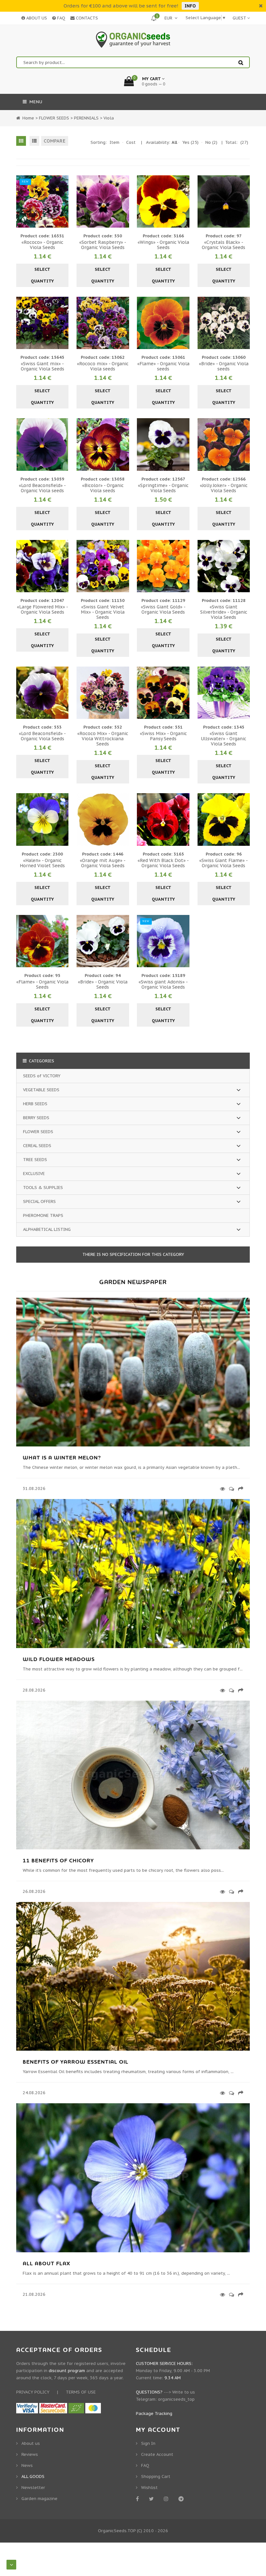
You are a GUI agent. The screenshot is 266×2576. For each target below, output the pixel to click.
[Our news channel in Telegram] (182, 2499)
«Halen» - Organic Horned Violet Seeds (42, 863)
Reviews (30, 2454)
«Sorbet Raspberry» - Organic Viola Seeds (103, 245)
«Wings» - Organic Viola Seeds (163, 245)
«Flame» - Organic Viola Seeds (42, 984)
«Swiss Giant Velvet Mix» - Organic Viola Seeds (103, 612)
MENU (35, 102)
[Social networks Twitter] (152, 2499)
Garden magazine (39, 2499)
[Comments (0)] (230, 1489)
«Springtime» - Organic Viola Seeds (163, 488)
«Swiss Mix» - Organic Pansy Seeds (163, 736)
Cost (131, 142)
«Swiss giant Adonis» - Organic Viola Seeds (163, 984)
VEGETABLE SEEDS (41, 1090)
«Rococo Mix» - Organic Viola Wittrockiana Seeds (103, 739)
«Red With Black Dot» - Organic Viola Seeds (163, 863)
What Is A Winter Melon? (62, 1458)
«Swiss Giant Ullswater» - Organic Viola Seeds (224, 739)
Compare (55, 141)
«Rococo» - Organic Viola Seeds (42, 245)
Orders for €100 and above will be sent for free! (121, 6)
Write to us (184, 2392)
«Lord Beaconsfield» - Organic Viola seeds (42, 488)
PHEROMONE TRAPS (43, 1215)
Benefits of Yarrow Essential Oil (76, 2062)
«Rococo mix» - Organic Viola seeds (103, 366)
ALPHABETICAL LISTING (47, 1229)
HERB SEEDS (35, 1104)
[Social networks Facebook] (139, 2499)
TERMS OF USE (81, 2392)
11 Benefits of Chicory (58, 1861)
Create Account (157, 2454)
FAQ (60, 18)
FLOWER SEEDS (38, 1132)
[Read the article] (133, 1445)
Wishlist (149, 2488)
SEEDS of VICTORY (42, 1076)
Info (190, 6)
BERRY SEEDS (36, 1118)
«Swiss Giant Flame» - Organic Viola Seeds (224, 863)
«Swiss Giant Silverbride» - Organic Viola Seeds (224, 612)
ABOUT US (36, 18)
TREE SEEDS (35, 1160)
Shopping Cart (156, 2476)
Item (115, 142)
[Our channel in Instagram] (167, 2499)
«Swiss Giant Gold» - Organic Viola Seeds (163, 609)
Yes (190, 142)
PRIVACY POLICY (33, 2392)
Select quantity (42, 275)
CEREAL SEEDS (37, 1146)
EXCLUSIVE (34, 1174)
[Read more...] (221, 1489)
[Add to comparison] (63, 201)
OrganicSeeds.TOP (117, 2531)
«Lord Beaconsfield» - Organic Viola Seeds (42, 736)
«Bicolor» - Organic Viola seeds (103, 488)
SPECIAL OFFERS (39, 1201)
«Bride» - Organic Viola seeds (224, 366)
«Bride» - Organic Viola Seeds (103, 984)
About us (31, 2443)
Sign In (148, 2443)
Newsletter (33, 2488)
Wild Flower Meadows (59, 1659)
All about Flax (46, 2264)
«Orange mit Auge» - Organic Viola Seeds (103, 863)
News (27, 2465)
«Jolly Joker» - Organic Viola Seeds (224, 488)
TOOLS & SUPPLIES (43, 1188)
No (211, 142)
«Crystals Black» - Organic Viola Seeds (224, 245)
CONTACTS (86, 18)
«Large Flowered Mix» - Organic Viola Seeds (42, 609)
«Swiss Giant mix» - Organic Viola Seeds (42, 366)
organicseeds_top (176, 2399)
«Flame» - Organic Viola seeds (163, 366)
